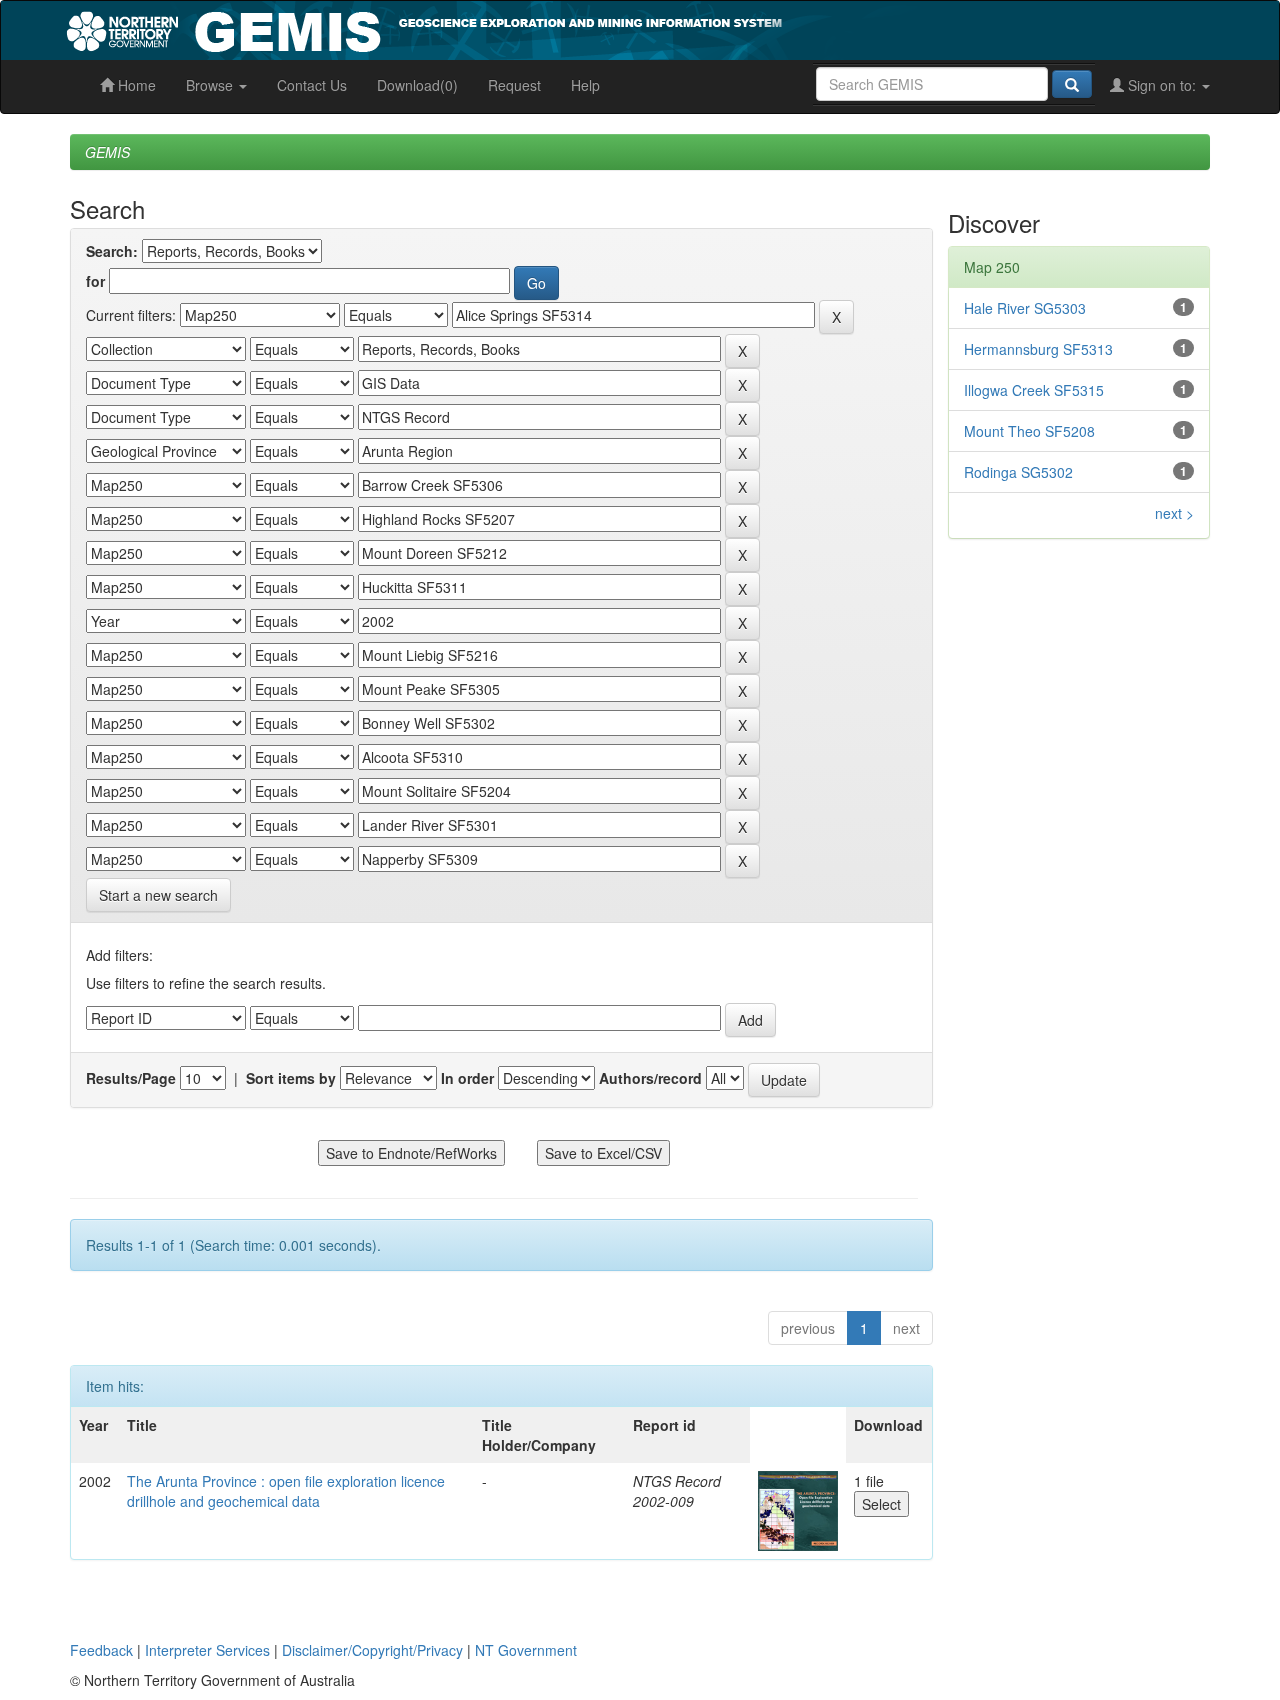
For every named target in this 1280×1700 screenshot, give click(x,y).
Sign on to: (1162, 85)
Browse (211, 85)
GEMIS (107, 152)
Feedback (101, 1650)
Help (585, 85)
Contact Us (312, 85)
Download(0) (417, 85)
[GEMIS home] (574, 28)
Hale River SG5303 (1025, 308)
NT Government (526, 1650)
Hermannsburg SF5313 (1038, 349)
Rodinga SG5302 (1018, 472)
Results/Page (131, 1078)
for (95, 281)
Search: (112, 251)
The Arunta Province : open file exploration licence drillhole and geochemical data (286, 1491)
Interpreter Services (207, 1650)
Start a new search (158, 895)
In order (467, 1078)
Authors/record (650, 1078)
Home (135, 85)
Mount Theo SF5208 (1029, 431)
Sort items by (291, 1078)
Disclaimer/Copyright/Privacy (372, 1650)
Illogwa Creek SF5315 (1034, 390)
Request (514, 85)
